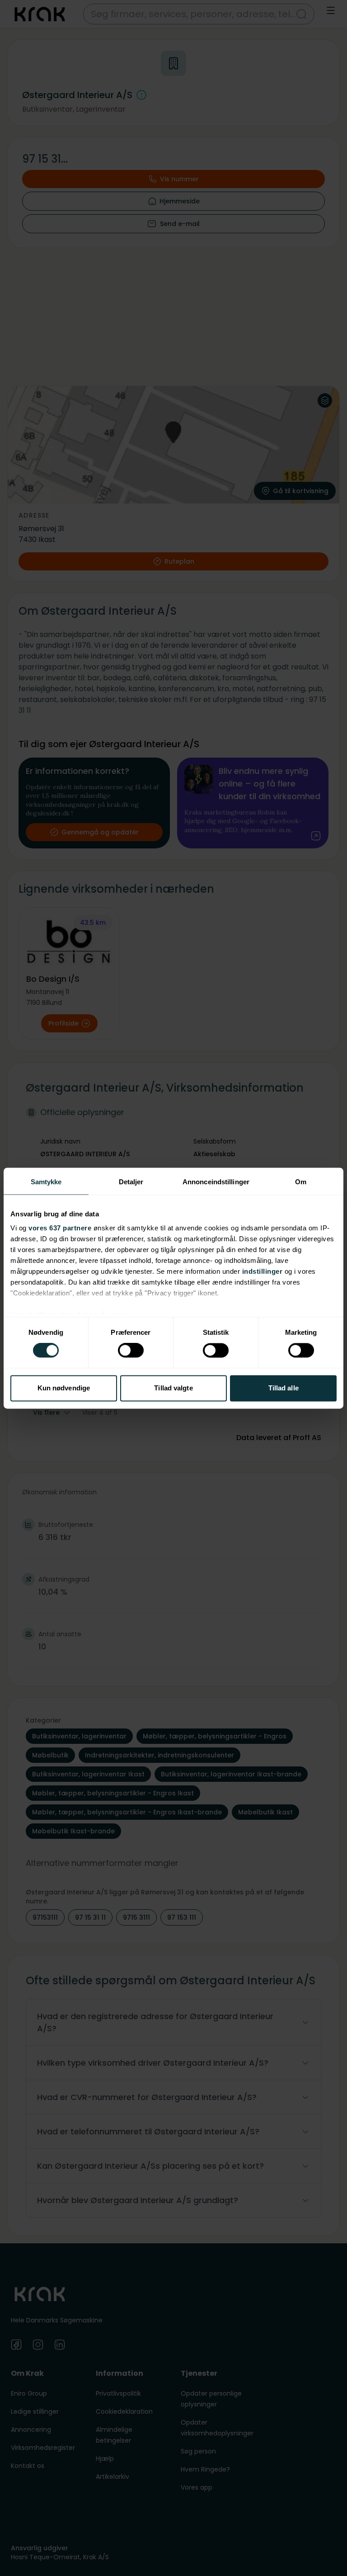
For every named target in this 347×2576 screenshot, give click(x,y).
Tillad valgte (173, 1388)
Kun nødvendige (64, 1388)
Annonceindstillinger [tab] (216, 1182)
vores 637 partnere (60, 1228)
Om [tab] (301, 1182)
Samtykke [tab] (46, 1182)
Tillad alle (284, 1388)
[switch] (131, 1351)
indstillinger (263, 1271)
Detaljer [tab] (131, 1182)
